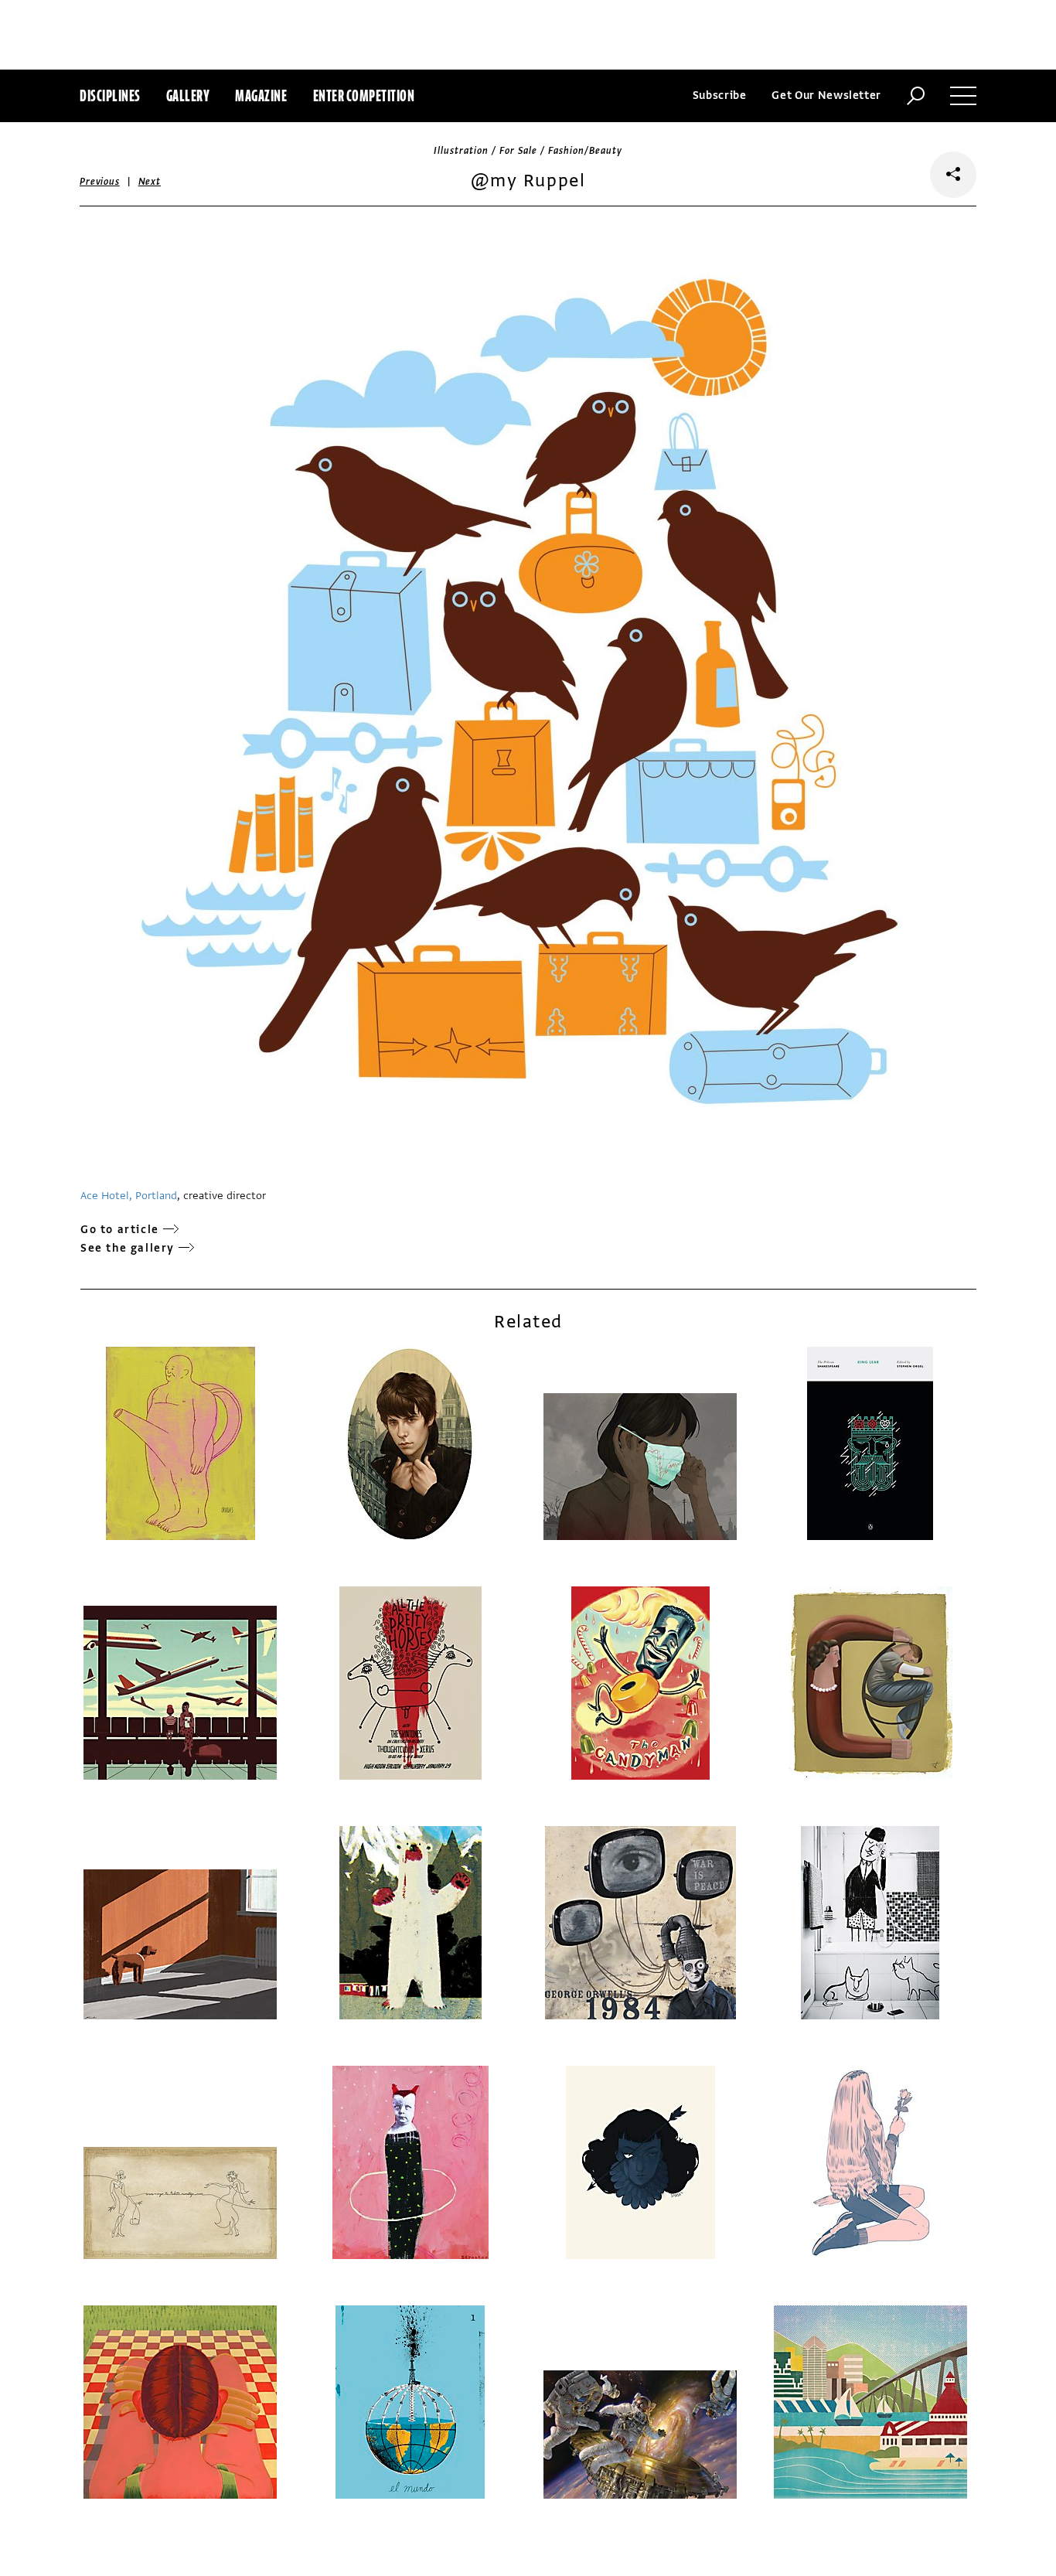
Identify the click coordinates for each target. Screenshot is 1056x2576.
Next (150, 182)
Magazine (261, 95)
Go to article (120, 1230)
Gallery (188, 95)
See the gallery (128, 1248)
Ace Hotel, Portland (129, 1196)
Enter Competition (364, 95)
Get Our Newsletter (826, 95)
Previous (100, 182)
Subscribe (720, 95)
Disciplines (110, 95)
